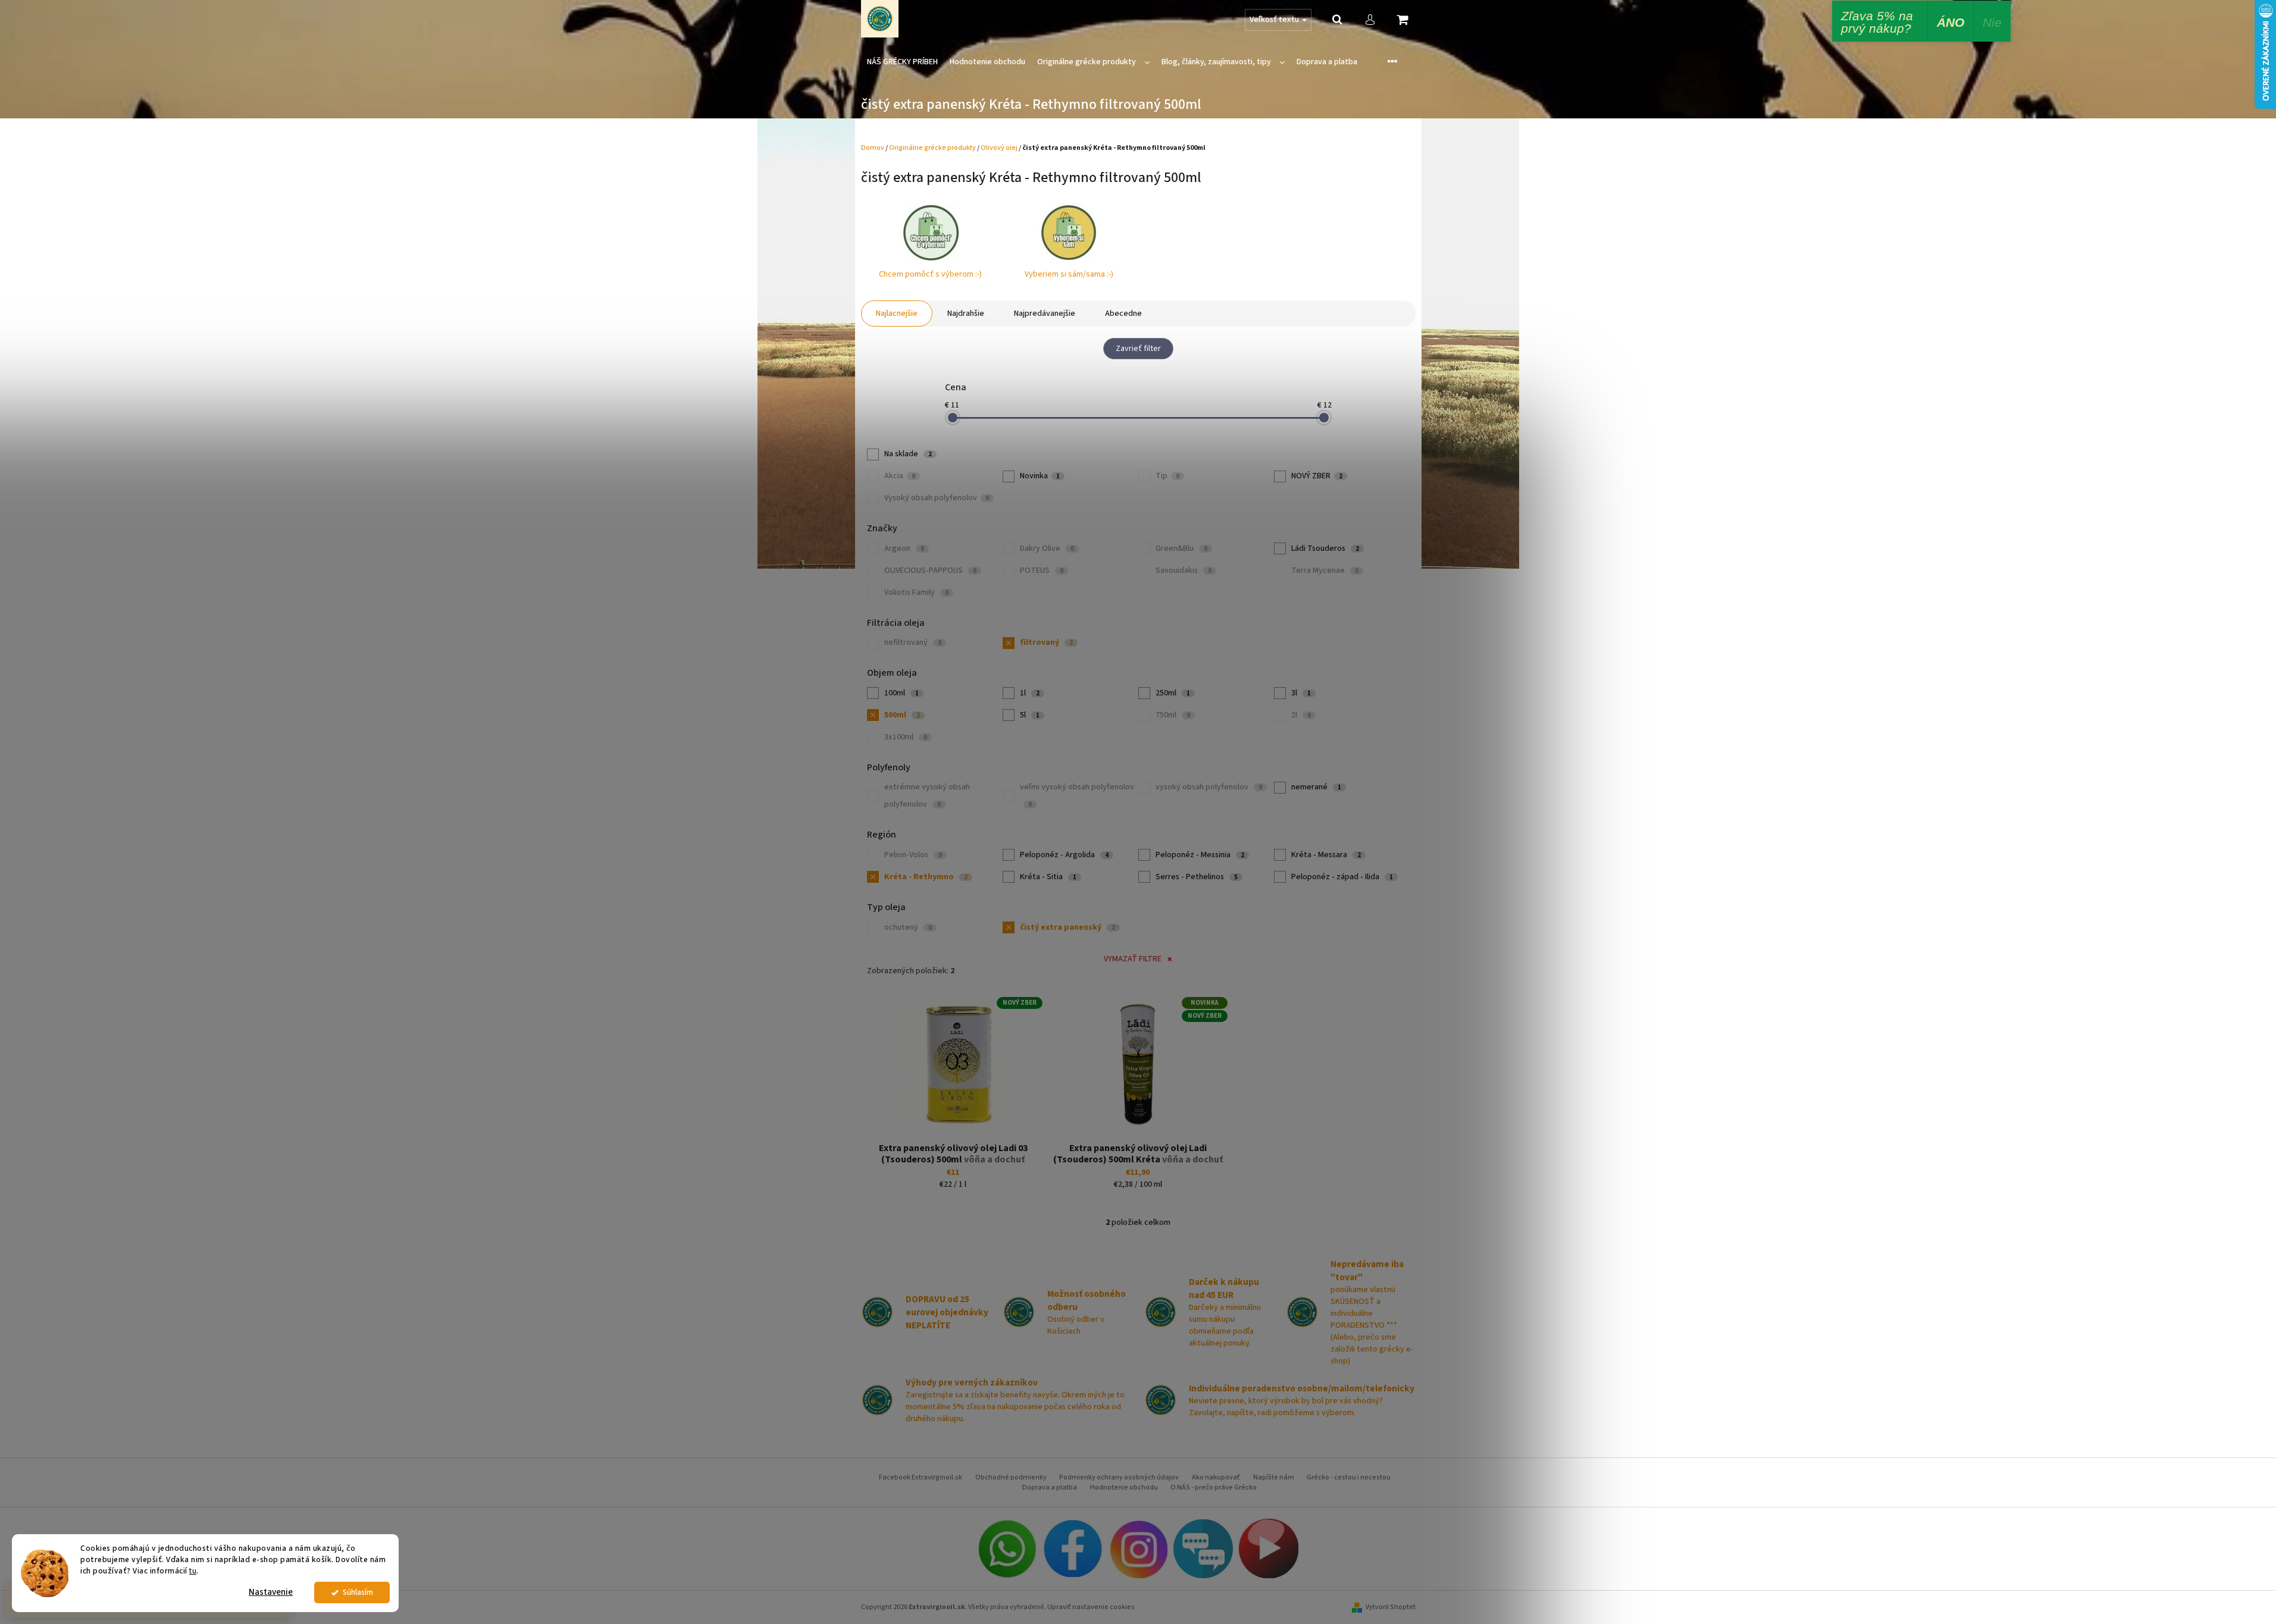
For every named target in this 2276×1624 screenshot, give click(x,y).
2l (1301, 715)
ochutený (908, 927)
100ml (901, 693)
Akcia (900, 476)
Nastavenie (271, 1592)
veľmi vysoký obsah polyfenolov (1077, 795)
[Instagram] (1138, 1548)
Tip (1167, 476)
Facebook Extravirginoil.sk (921, 1477)
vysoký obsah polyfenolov (1209, 787)
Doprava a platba (1050, 1487)
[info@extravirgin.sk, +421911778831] (1007, 1548)
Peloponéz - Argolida (1064, 855)
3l (1301, 693)
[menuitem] (902, 62)
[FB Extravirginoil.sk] (1072, 1548)
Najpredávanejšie (1045, 313)
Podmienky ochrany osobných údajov (1119, 1477)
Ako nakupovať (1216, 1477)
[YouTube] (1269, 1548)
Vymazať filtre (1133, 959)
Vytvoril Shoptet (1391, 1607)
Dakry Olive (1047, 548)
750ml (1173, 715)
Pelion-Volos (913, 855)
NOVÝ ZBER (1317, 476)
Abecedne (1123, 313)
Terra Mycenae (1325, 570)
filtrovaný (1046, 642)
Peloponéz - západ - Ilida (1342, 877)
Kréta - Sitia (1048, 877)
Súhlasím (358, 1592)
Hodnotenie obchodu (1124, 1487)
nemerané (1316, 787)
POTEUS (1042, 570)
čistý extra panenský (1067, 927)
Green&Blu (1181, 548)
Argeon (904, 548)
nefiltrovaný (913, 642)
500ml (902, 715)
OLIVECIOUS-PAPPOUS (930, 570)
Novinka (1040, 476)
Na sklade (908, 454)
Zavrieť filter (1138, 349)
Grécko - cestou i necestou (1349, 1477)
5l (1030, 715)
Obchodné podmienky (1011, 1477)
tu (193, 1571)
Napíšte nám (1274, 1477)
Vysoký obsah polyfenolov (937, 498)
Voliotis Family (916, 592)
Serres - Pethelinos (1197, 877)
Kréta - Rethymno (926, 877)
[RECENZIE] (1203, 1548)
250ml (1173, 693)
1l (1030, 693)
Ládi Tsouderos (1325, 548)
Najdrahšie (966, 313)
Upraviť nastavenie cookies (1091, 1607)
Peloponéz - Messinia (1200, 855)
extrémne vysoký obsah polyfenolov (927, 796)
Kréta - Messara (1326, 855)
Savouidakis (1184, 570)
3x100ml (906, 737)
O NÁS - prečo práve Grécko (1214, 1487)
